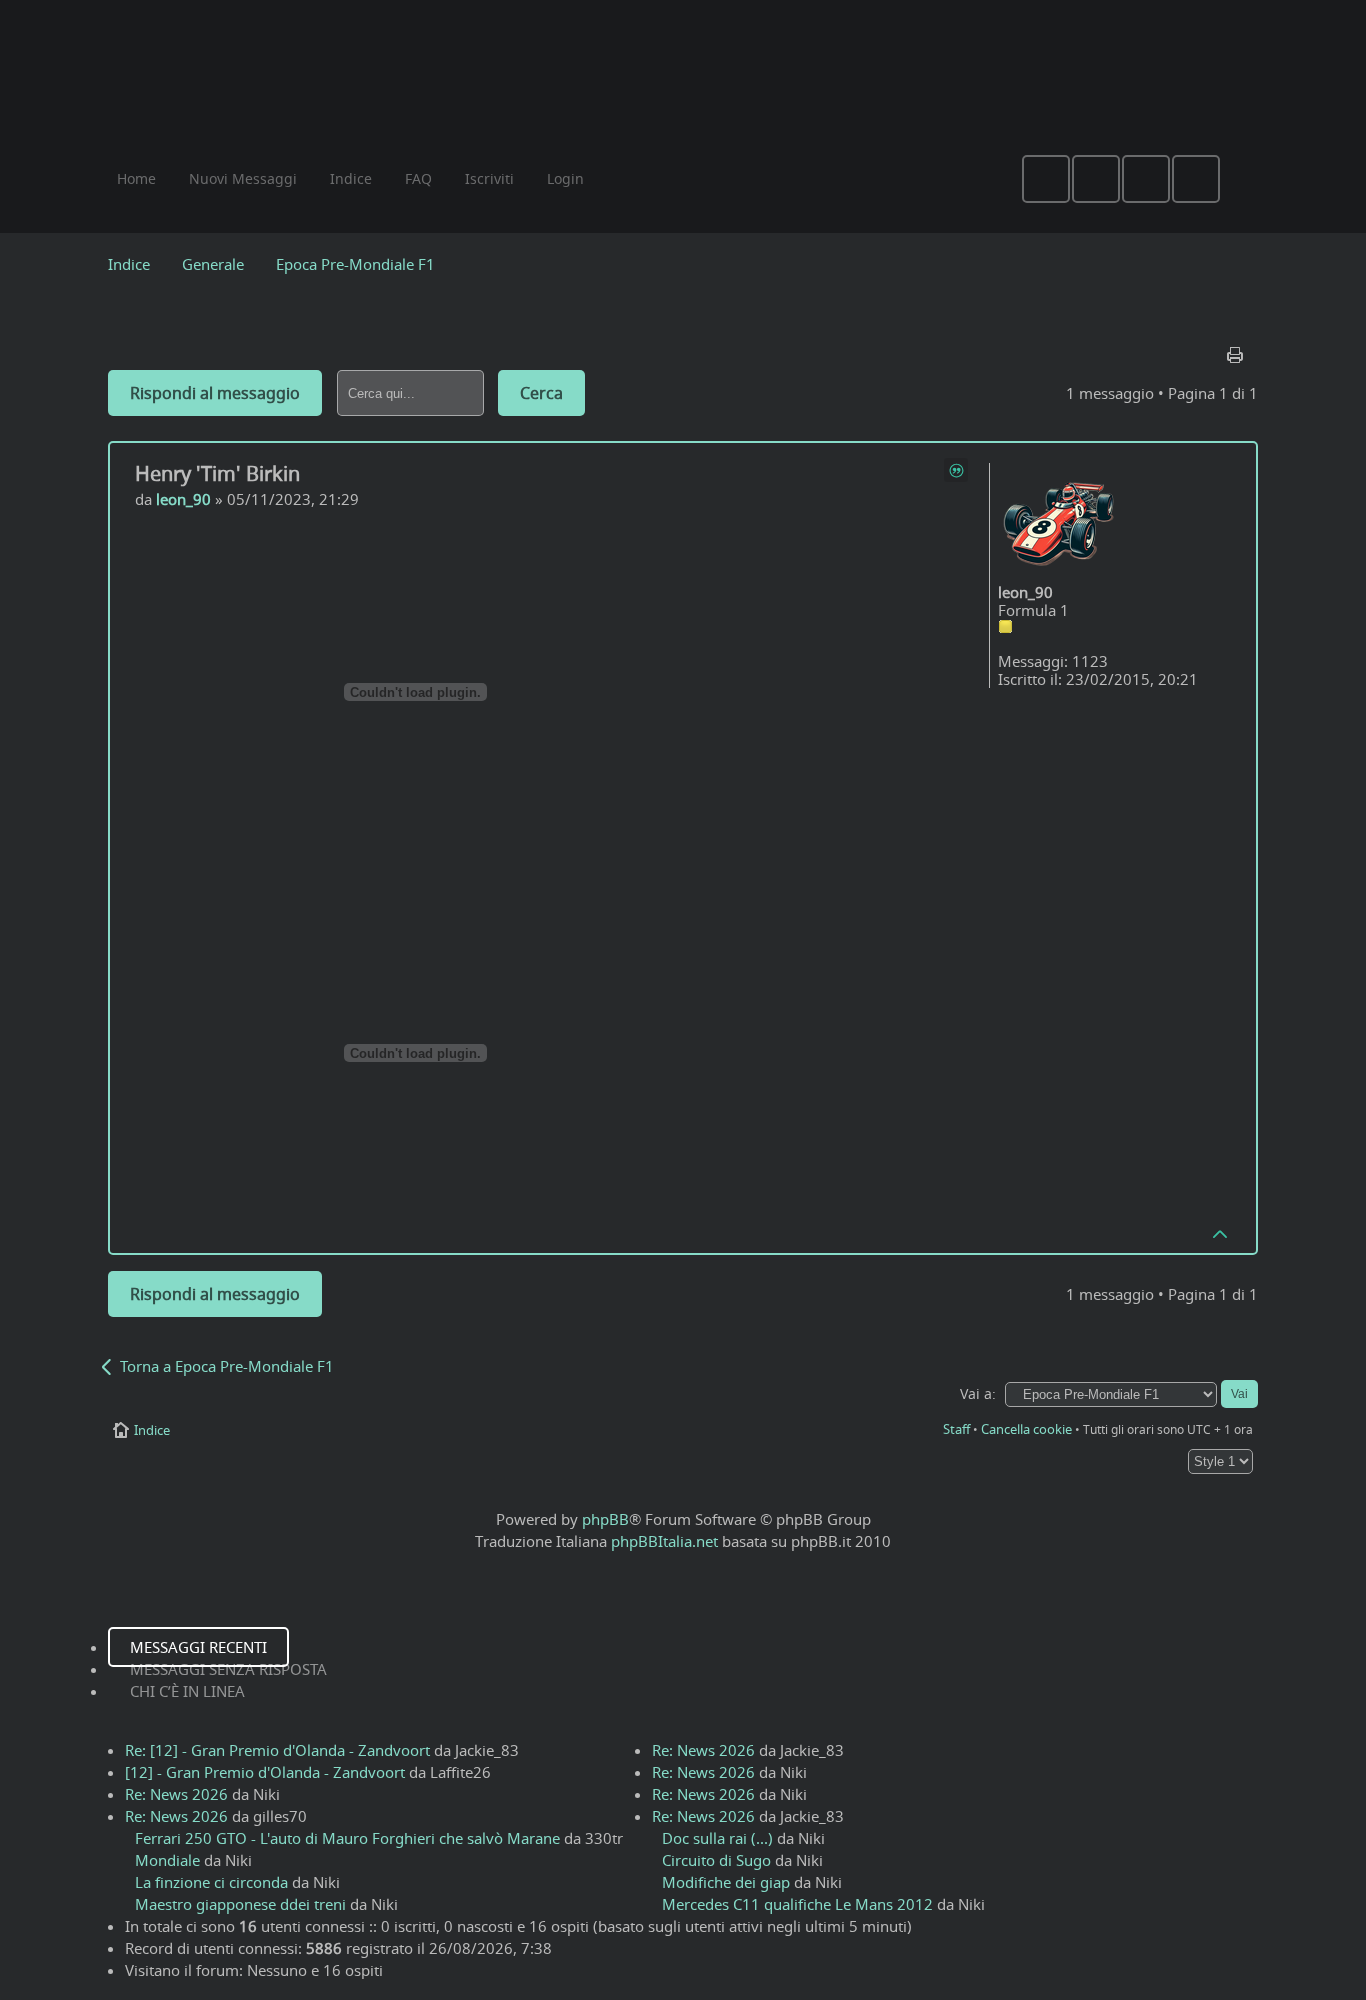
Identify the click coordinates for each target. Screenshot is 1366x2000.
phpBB (605, 1519)
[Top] (1221, 1233)
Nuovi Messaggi (243, 178)
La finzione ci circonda (211, 1882)
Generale (213, 264)
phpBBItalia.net (664, 1541)
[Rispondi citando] (956, 470)
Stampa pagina (1237, 350)
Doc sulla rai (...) (717, 1838)
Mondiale (167, 1860)
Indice (129, 264)
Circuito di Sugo (716, 1860)
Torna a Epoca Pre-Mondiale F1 (227, 1366)
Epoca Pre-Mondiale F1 (355, 264)
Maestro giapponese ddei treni (240, 1904)
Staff (956, 1429)
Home (136, 178)
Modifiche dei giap (726, 1882)
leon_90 (183, 499)
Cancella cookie (1026, 1429)
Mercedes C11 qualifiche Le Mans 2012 (797, 1904)
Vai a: (978, 1394)
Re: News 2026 (176, 1794)
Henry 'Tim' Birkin (217, 473)
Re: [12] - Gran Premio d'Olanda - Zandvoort (277, 1750)
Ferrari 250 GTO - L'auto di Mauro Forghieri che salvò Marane (347, 1838)
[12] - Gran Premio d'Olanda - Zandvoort (265, 1772)
